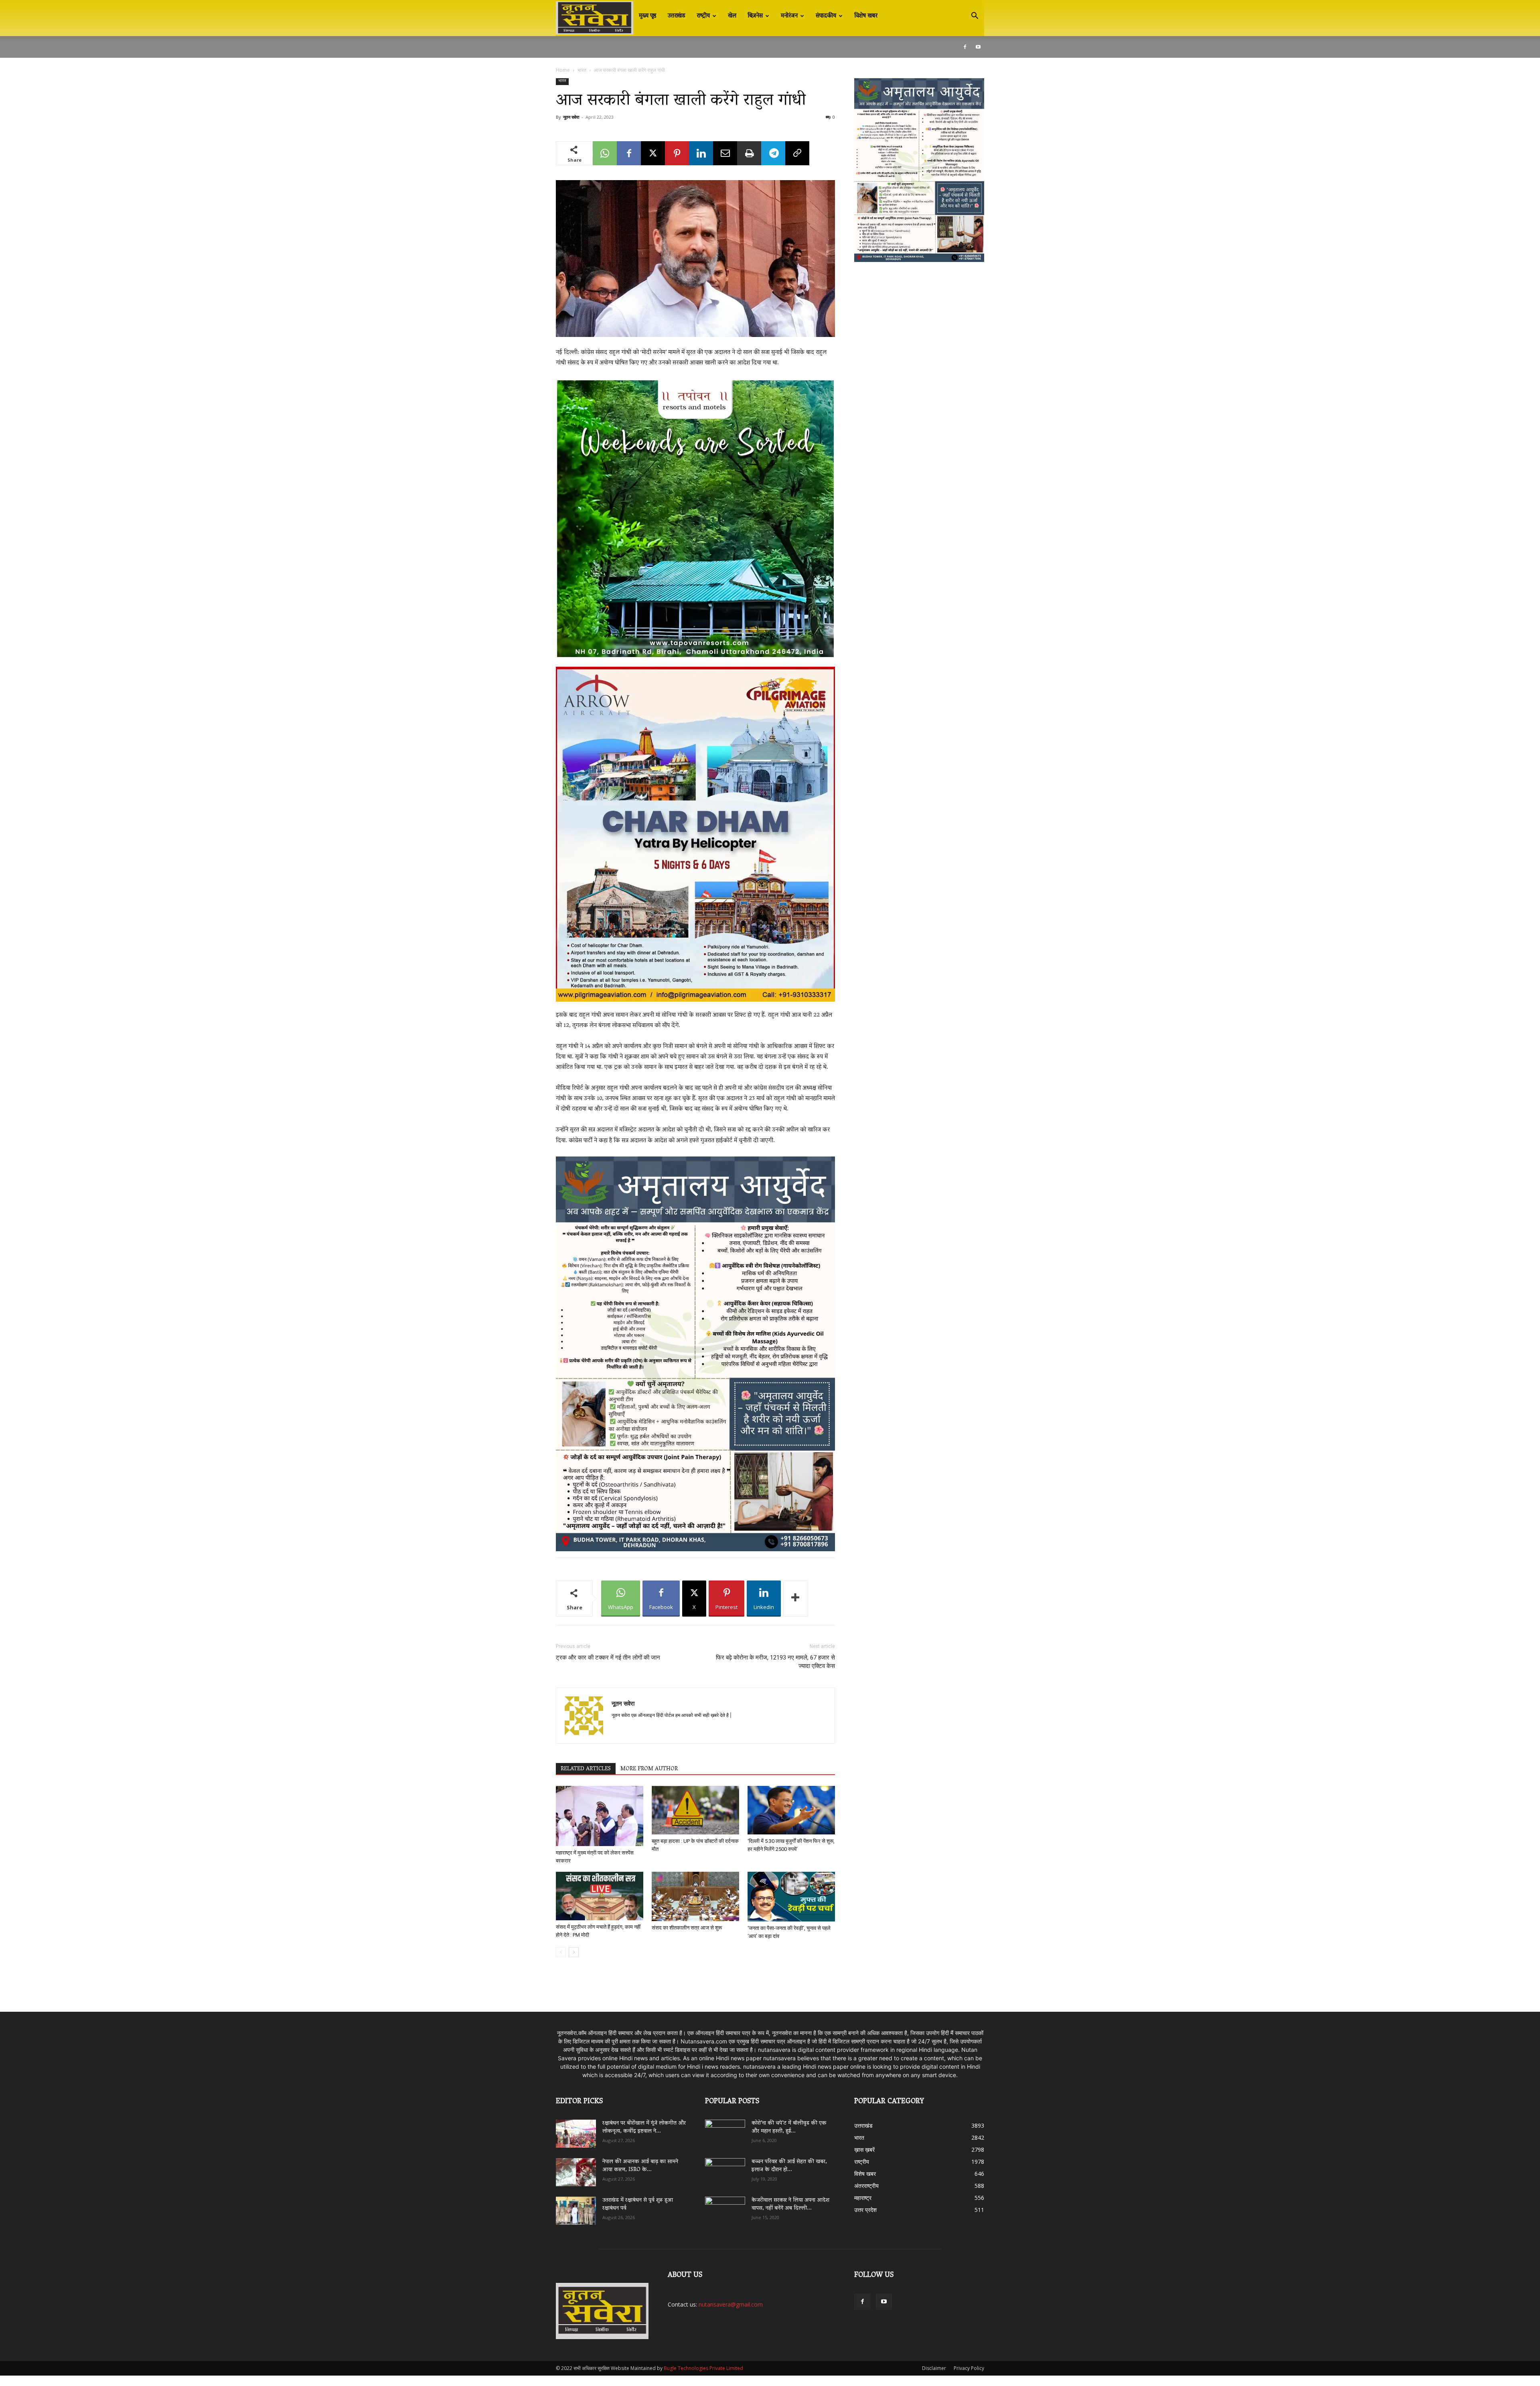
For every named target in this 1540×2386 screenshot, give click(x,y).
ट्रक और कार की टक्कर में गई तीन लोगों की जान (608, 1658)
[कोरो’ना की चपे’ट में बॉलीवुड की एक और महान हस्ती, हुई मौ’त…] (725, 2130)
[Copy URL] (797, 153)
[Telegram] (773, 153)
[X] (653, 153)
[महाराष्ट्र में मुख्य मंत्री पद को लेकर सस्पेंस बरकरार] (600, 1816)
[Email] (725, 153)
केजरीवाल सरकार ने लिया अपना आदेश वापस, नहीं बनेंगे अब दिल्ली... (790, 2204)
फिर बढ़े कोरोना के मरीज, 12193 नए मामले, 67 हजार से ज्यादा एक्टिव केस (775, 1662)
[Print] (749, 153)
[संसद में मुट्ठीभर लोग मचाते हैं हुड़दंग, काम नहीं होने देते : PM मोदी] (600, 1896)
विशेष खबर (866, 16)
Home (563, 70)
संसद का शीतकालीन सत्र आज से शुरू (687, 1928)
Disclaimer (934, 2368)
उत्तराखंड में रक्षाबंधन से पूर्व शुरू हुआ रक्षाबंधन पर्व (638, 2204)
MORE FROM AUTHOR (649, 1769)
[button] (975, 17)
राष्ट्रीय (703, 16)
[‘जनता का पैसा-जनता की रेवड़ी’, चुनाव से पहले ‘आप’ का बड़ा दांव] (791, 1897)
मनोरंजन (789, 16)
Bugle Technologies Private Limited (703, 2368)
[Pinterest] (677, 153)
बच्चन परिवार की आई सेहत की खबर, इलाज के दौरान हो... (789, 2166)
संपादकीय (826, 16)
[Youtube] (978, 47)
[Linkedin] (701, 153)
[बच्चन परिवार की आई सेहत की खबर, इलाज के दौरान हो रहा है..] (725, 2169)
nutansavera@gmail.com (731, 2304)
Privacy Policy (969, 2368)
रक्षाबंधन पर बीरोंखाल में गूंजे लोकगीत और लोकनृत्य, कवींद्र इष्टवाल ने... (644, 2127)
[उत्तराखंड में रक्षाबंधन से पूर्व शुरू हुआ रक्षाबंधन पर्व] (576, 2211)
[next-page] (574, 1952)
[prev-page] (561, 1952)
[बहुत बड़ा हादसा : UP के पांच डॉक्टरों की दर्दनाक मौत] (695, 1810)
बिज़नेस (755, 16)
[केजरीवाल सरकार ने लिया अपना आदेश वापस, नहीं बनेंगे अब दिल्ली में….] (725, 2208)
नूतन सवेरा (571, 117)
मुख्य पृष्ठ (648, 16)
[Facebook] (965, 47)
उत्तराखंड (677, 16)
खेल (732, 16)
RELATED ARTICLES (586, 1769)
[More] (796, 1599)
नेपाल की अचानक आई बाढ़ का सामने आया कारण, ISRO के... (640, 2166)
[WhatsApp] (605, 153)
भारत (582, 70)
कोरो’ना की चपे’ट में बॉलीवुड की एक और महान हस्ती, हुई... (789, 2127)
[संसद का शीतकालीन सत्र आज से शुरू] (695, 1896)
